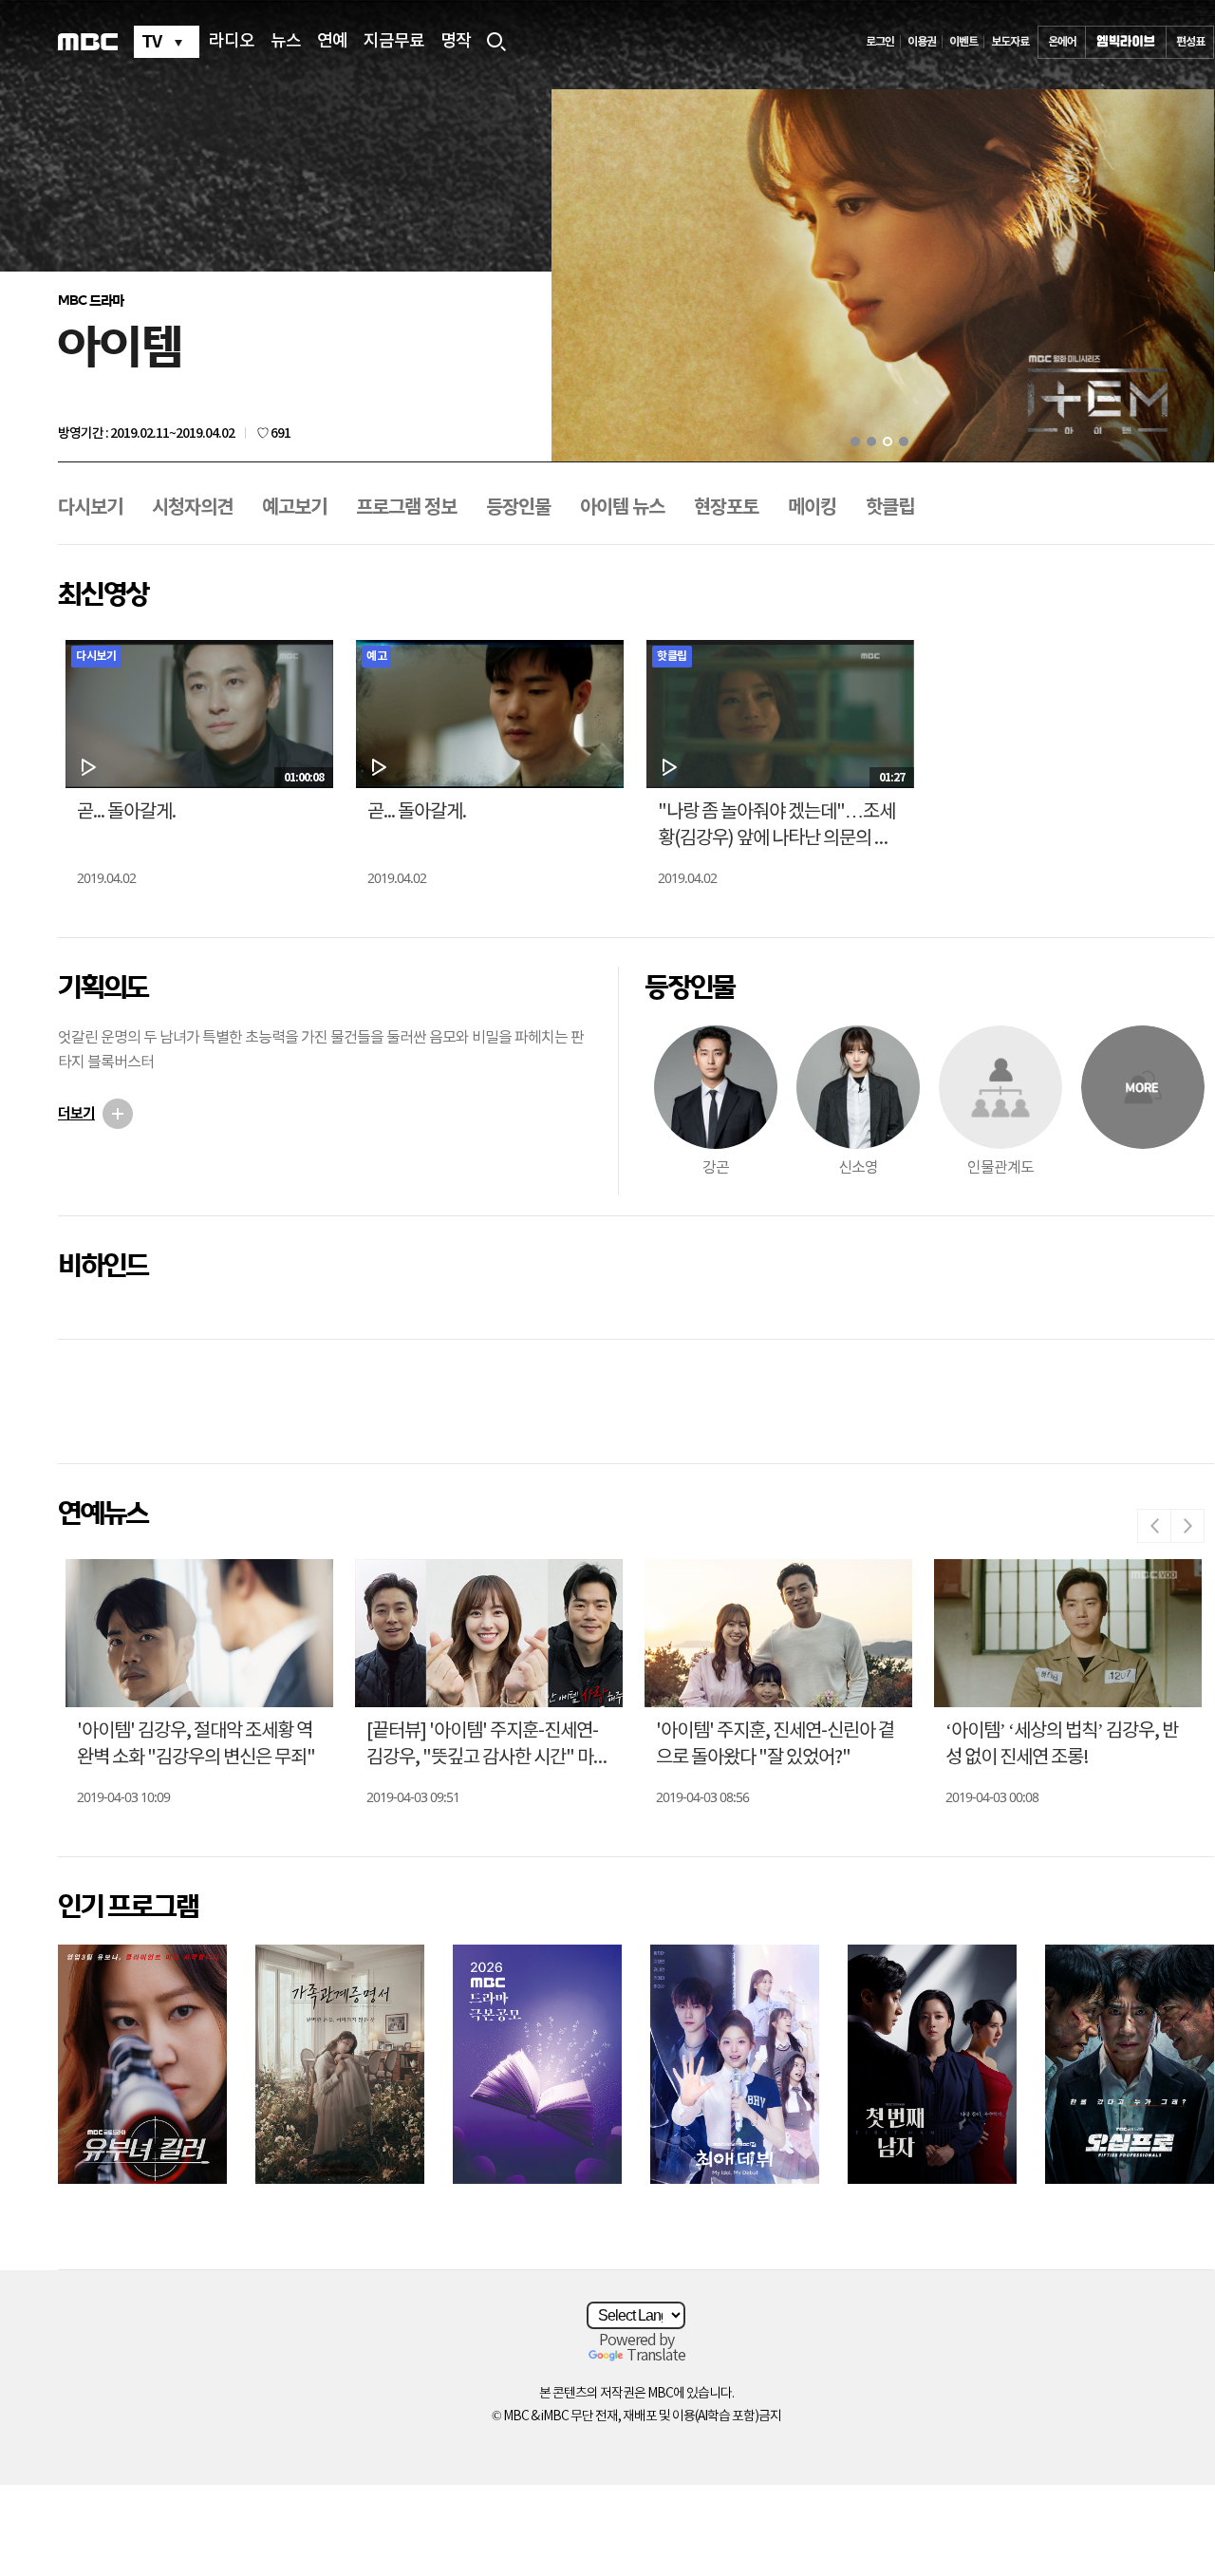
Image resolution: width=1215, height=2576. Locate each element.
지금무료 (394, 42)
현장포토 (726, 508)
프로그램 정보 (406, 508)
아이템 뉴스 (622, 508)
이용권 (922, 42)
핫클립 (890, 508)
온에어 (1062, 42)
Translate (656, 2356)
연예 (332, 42)
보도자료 (1010, 42)
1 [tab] (855, 442)
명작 (456, 42)
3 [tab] (888, 442)
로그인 (880, 42)
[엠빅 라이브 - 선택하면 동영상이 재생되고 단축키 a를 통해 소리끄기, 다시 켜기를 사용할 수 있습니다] (1126, 42)
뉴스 (286, 42)
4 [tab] (904, 442)
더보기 (76, 1114)
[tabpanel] (883, 277)
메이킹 (812, 508)
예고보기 (294, 508)
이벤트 (963, 42)
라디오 (232, 42)
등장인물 (518, 508)
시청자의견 (192, 508)
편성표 (1190, 42)
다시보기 (90, 508)
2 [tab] (871, 442)
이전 (1154, 1526)
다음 (1187, 1526)
